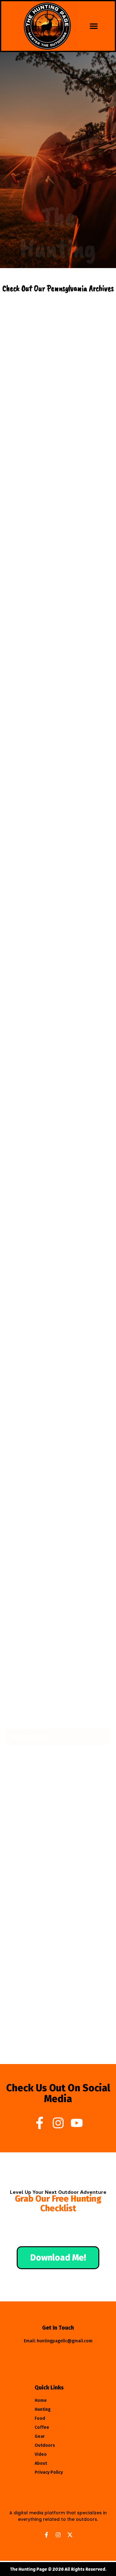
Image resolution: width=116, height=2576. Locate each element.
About (41, 2463)
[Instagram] (58, 2123)
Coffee (42, 2427)
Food (40, 2418)
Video (41, 2454)
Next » (87, 1660)
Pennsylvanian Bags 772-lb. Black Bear (55, 1595)
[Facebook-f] (40, 2123)
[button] (94, 26)
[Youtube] (77, 2123)
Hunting (43, 2409)
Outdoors (45, 2445)
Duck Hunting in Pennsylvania (45, 803)
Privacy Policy (49, 2472)
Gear (40, 2436)
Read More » (27, 428)
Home (41, 2400)
